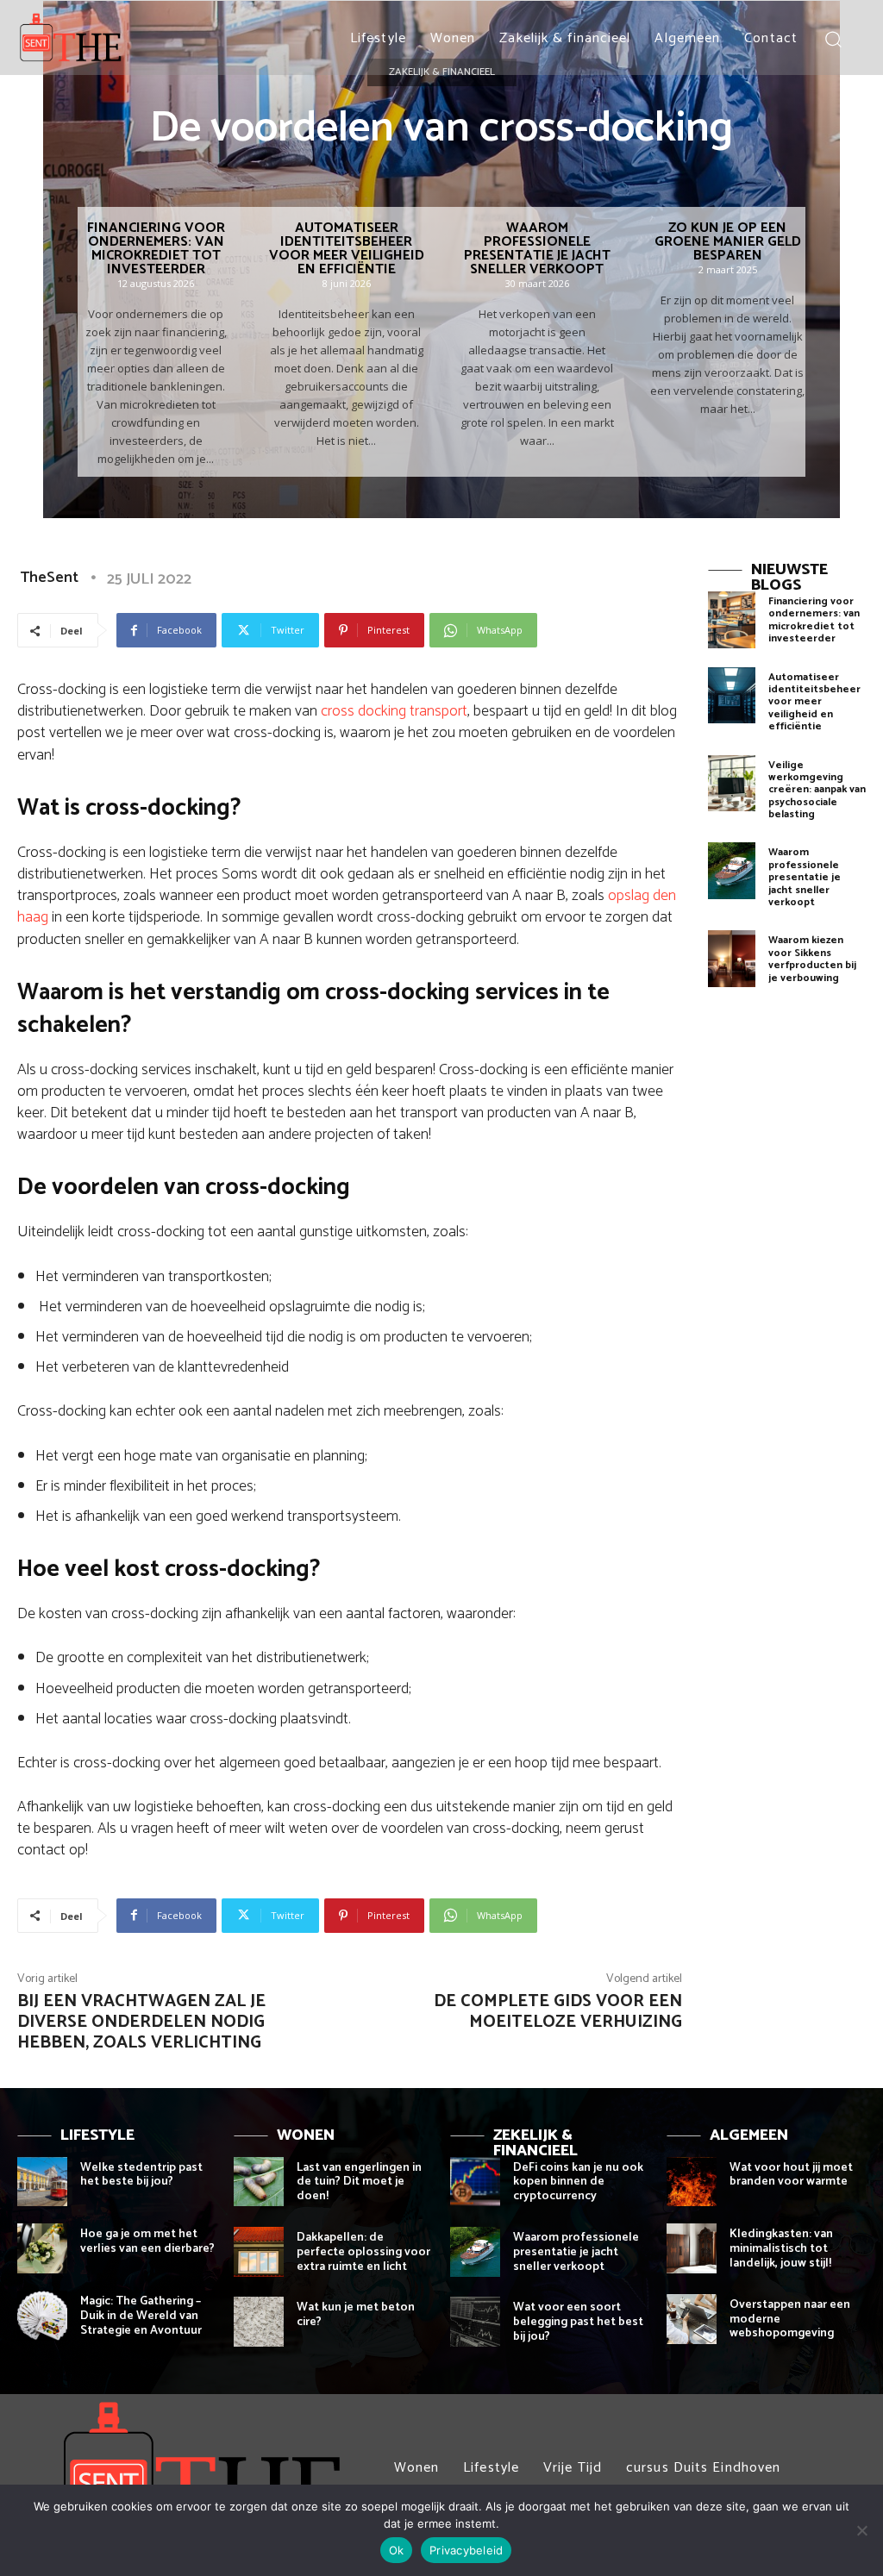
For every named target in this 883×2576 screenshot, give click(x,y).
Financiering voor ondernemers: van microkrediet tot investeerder (156, 249)
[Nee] (861, 2530)
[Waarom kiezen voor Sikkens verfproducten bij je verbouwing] (732, 959)
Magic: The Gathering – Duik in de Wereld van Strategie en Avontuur (141, 2316)
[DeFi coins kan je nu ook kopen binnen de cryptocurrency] (475, 2182)
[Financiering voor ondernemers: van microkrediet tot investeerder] (732, 620)
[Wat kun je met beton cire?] (259, 2322)
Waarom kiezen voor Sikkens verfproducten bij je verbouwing (812, 959)
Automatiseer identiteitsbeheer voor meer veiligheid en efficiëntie (347, 249)
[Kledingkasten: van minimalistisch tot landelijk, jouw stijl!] (692, 2248)
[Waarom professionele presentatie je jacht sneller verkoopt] (732, 871)
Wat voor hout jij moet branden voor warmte (791, 2175)
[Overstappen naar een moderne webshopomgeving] (692, 2319)
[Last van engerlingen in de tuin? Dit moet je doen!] (259, 2182)
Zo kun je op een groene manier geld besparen (728, 242)
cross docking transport (394, 711)
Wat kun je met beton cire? (356, 2315)
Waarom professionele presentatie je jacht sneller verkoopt (537, 249)
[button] (833, 38)
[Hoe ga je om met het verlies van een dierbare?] (42, 2248)
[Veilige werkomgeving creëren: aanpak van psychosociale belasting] (732, 784)
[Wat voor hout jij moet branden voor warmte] (692, 2182)
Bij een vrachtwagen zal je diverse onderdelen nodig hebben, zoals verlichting (141, 2022)
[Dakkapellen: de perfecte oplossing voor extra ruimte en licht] (259, 2252)
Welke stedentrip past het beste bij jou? (141, 2175)
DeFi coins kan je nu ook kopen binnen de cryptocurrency (578, 2182)
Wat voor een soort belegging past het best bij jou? (578, 2322)
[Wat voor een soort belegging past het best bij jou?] (475, 2322)
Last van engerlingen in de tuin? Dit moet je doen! (359, 2182)
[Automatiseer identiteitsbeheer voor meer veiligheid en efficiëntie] (732, 696)
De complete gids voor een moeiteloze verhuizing (558, 2012)
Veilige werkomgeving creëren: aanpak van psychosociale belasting (817, 790)
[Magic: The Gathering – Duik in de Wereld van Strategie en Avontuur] (42, 2316)
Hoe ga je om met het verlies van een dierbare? (147, 2241)
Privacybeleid (466, 2550)
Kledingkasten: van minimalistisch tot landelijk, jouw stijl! (781, 2249)
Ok (397, 2550)
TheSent (49, 578)
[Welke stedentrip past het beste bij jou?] (42, 2182)
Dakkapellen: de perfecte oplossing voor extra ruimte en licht (363, 2252)
